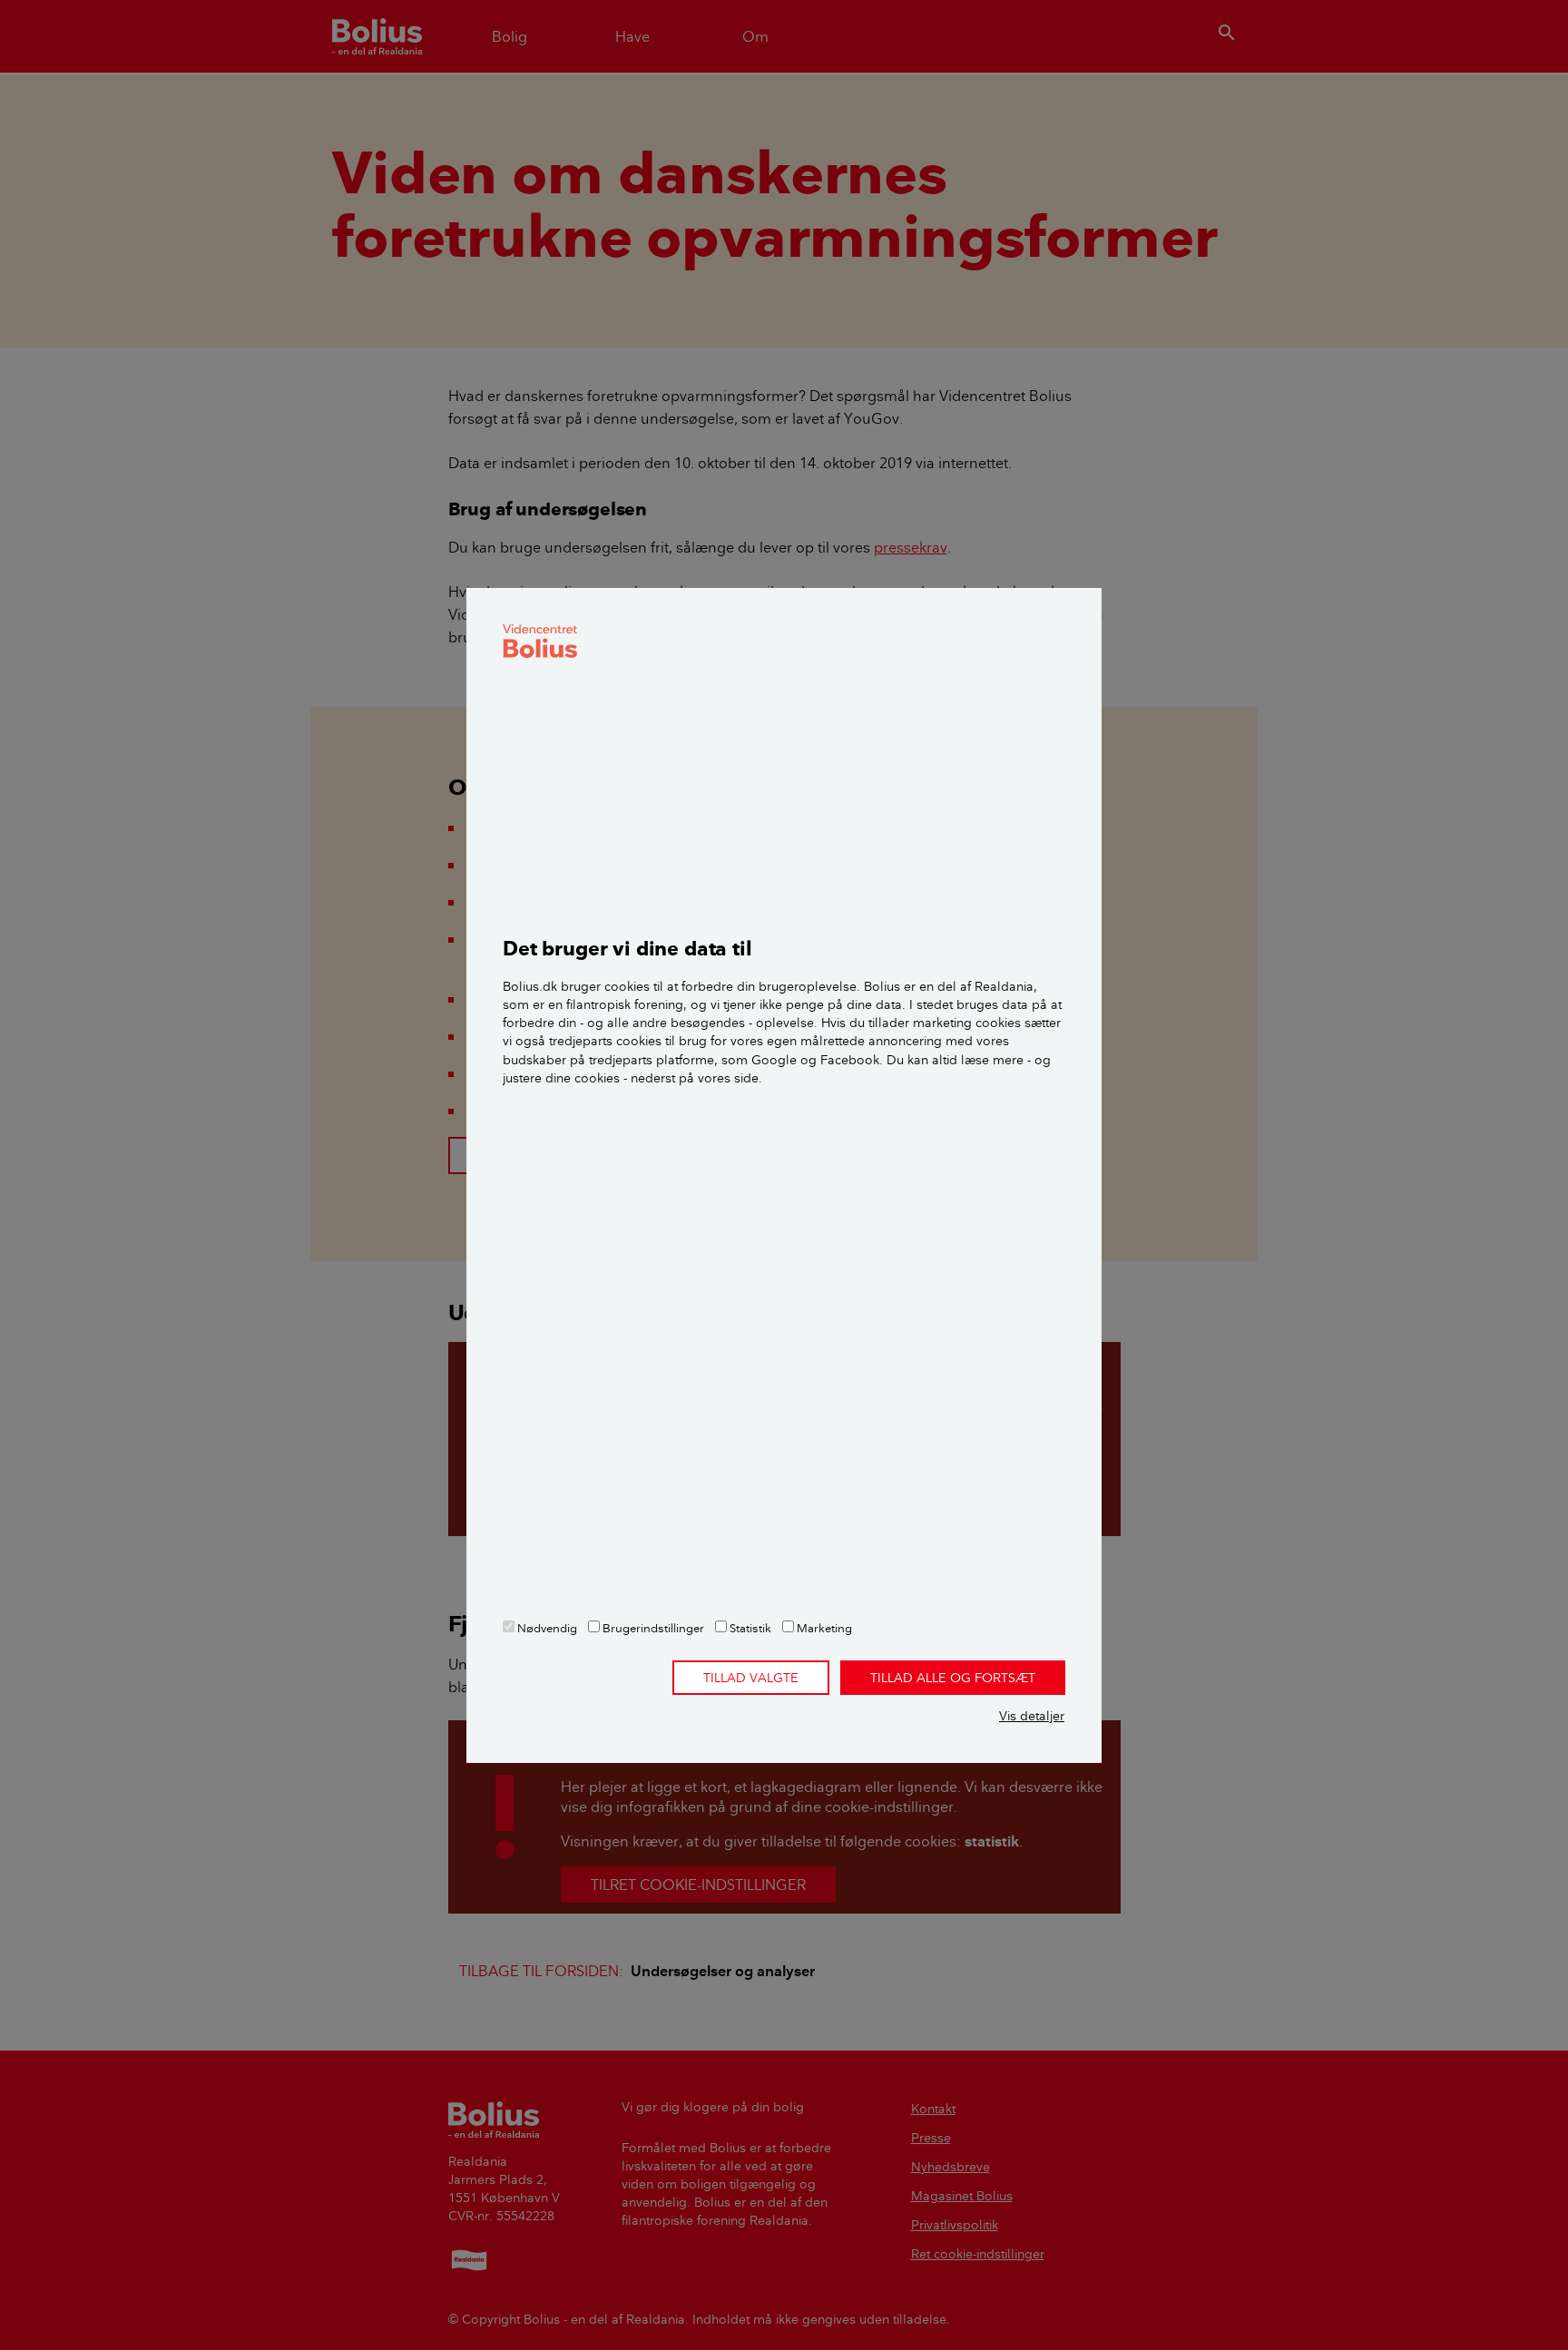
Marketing (823, 1628)
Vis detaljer (1032, 1716)
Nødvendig (546, 1628)
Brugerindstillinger (652, 1628)
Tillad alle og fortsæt (953, 1678)
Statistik (749, 1628)
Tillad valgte (751, 1678)
